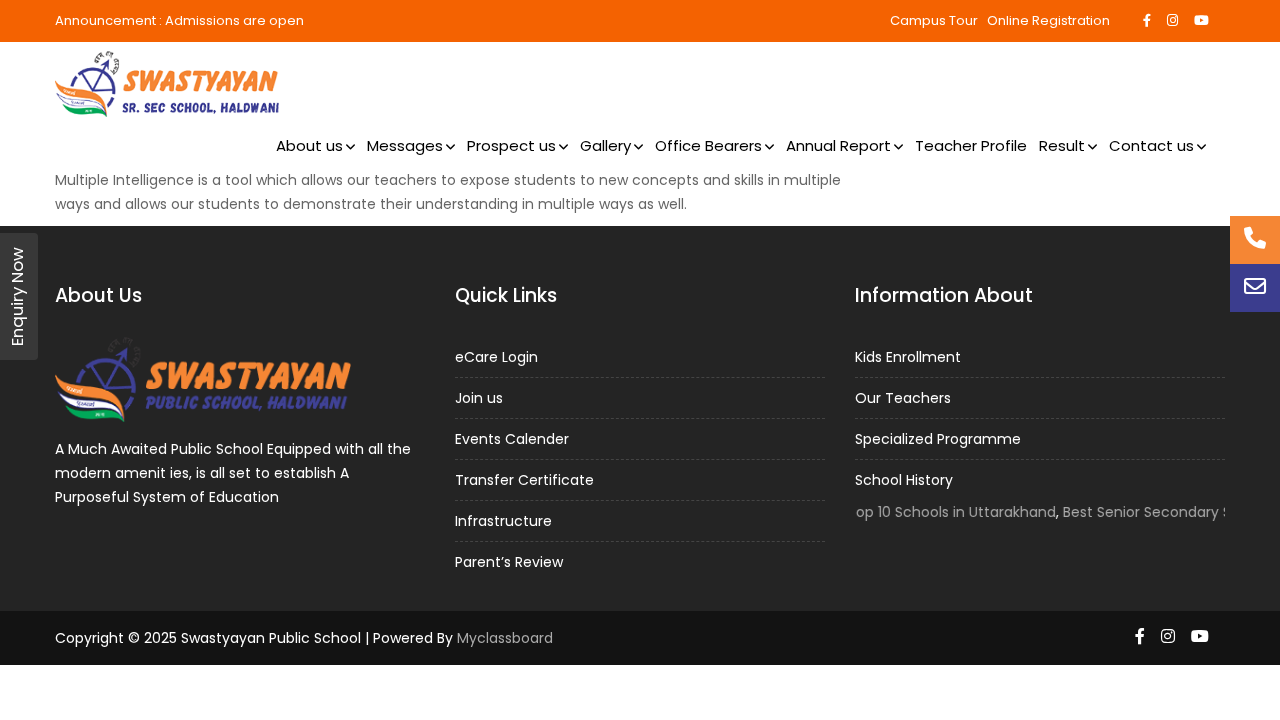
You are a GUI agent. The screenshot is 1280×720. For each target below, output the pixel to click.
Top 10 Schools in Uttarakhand (943, 511)
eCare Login (496, 356)
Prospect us (511, 145)
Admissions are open (234, 20)
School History (904, 479)
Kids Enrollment (908, 356)
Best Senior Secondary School (1158, 511)
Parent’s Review (509, 561)
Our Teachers (903, 397)
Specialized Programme (938, 438)
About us (309, 145)
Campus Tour (934, 20)
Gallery (605, 145)
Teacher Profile (971, 145)
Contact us (1151, 145)
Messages (405, 145)
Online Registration (1048, 20)
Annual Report (838, 145)
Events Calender (512, 438)
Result (1062, 145)
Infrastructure (503, 520)
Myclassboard (505, 638)
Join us (479, 397)
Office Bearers (708, 145)
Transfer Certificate (524, 479)
